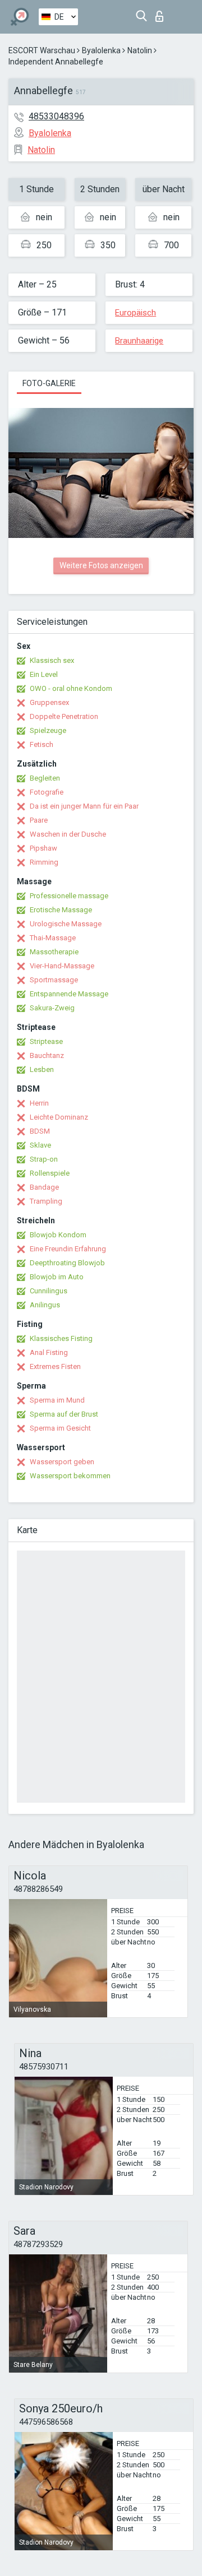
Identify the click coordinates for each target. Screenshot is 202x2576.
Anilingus (45, 1305)
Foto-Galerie (49, 383)
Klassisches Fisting (61, 1338)
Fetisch (42, 744)
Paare (39, 820)
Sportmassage (54, 980)
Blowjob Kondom (58, 1235)
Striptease (46, 1041)
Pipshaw (43, 848)
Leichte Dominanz (59, 1117)
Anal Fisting (49, 1352)
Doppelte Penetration (64, 716)
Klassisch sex (52, 660)
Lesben (42, 1069)
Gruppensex (49, 702)
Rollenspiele (50, 1173)
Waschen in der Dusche (68, 834)
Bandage (44, 1187)
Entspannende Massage (69, 994)
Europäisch (136, 313)
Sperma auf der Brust (64, 1414)
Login (162, 13)
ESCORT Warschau (42, 50)
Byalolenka (101, 50)
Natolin (140, 50)
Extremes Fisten (55, 1366)
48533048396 (56, 116)
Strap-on (44, 1159)
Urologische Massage (66, 924)
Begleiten (45, 778)
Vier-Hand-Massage (62, 966)
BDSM (40, 1131)
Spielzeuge (48, 730)
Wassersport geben (62, 1462)
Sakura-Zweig (52, 1008)
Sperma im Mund (57, 1400)
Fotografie (47, 792)
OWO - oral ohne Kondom (71, 688)
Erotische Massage (61, 910)
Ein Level (44, 674)
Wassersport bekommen (70, 1476)
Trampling (46, 1201)
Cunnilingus (49, 1291)
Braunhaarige (139, 341)
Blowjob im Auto (57, 1277)
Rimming (44, 862)
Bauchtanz (47, 1055)
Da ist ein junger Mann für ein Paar (84, 806)
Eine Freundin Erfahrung (68, 1249)
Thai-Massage (53, 938)
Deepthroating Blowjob (67, 1263)
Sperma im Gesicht (60, 1428)
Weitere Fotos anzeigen (101, 565)
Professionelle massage (69, 896)
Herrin (39, 1103)
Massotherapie (54, 952)
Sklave (40, 1145)
